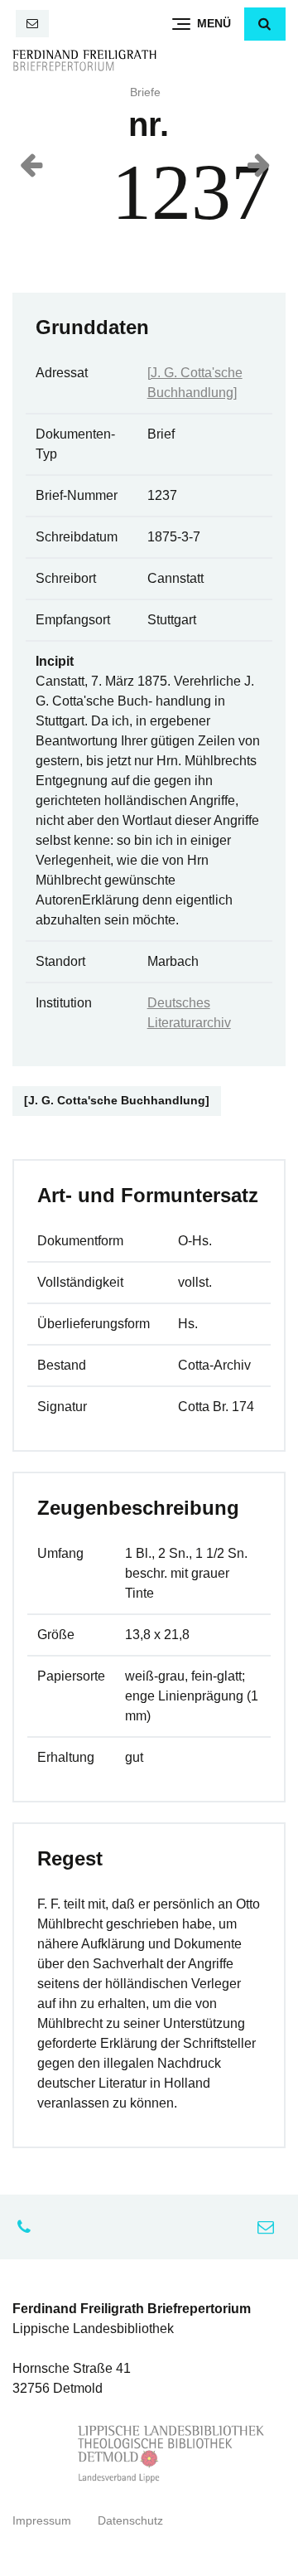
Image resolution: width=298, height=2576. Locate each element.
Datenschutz (130, 2521)
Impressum (42, 2521)
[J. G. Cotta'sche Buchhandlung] (117, 1101)
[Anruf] (28, 2227)
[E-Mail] (32, 24)
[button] (265, 24)
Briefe (145, 92)
